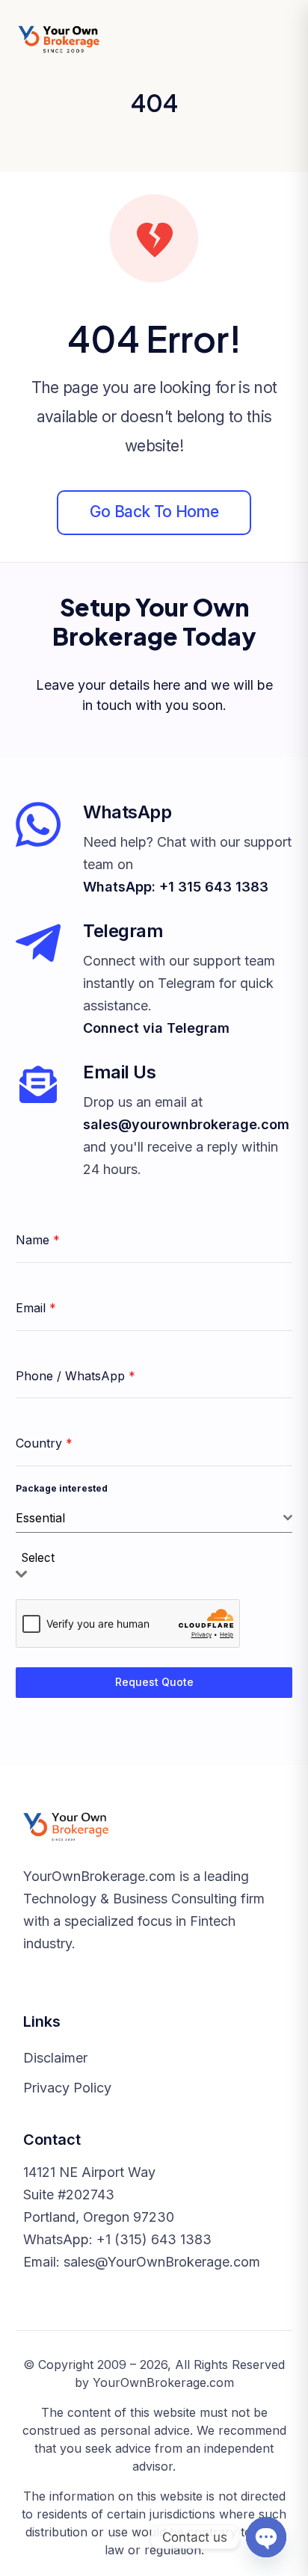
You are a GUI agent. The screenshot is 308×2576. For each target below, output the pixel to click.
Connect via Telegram (156, 1028)
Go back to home (154, 512)
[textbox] (43, 1559)
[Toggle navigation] (277, 40)
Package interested (62, 1488)
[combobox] (154, 1518)
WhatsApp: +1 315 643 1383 (176, 887)
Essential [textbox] (40, 1518)
